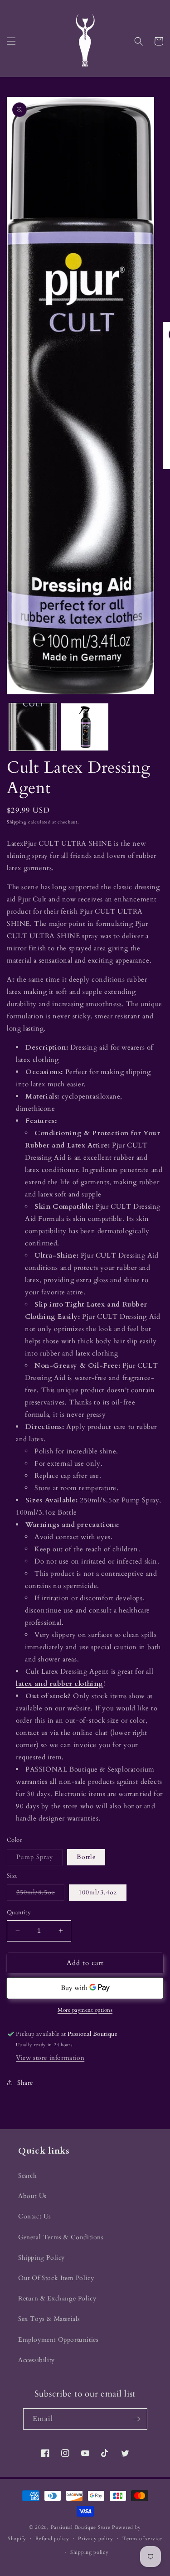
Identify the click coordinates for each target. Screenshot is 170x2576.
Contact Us (35, 2216)
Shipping (17, 822)
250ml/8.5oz (40, 1894)
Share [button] (25, 2083)
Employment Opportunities (58, 2340)
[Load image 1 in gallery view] (33, 727)
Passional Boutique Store (81, 2527)
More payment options (85, 2010)
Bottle (86, 1857)
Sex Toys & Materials (49, 2319)
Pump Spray (39, 1859)
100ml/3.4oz (98, 1892)
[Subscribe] (137, 2419)
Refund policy (52, 2539)
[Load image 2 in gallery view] (85, 727)
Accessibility (36, 2360)
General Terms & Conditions (61, 2237)
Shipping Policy (41, 2258)
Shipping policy (90, 2552)
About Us (32, 2196)
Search (28, 2176)
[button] (11, 41)
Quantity (19, 1913)
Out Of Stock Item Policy (56, 2278)
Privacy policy (96, 2539)
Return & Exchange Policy (57, 2298)
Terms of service (142, 2539)
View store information (50, 2058)
